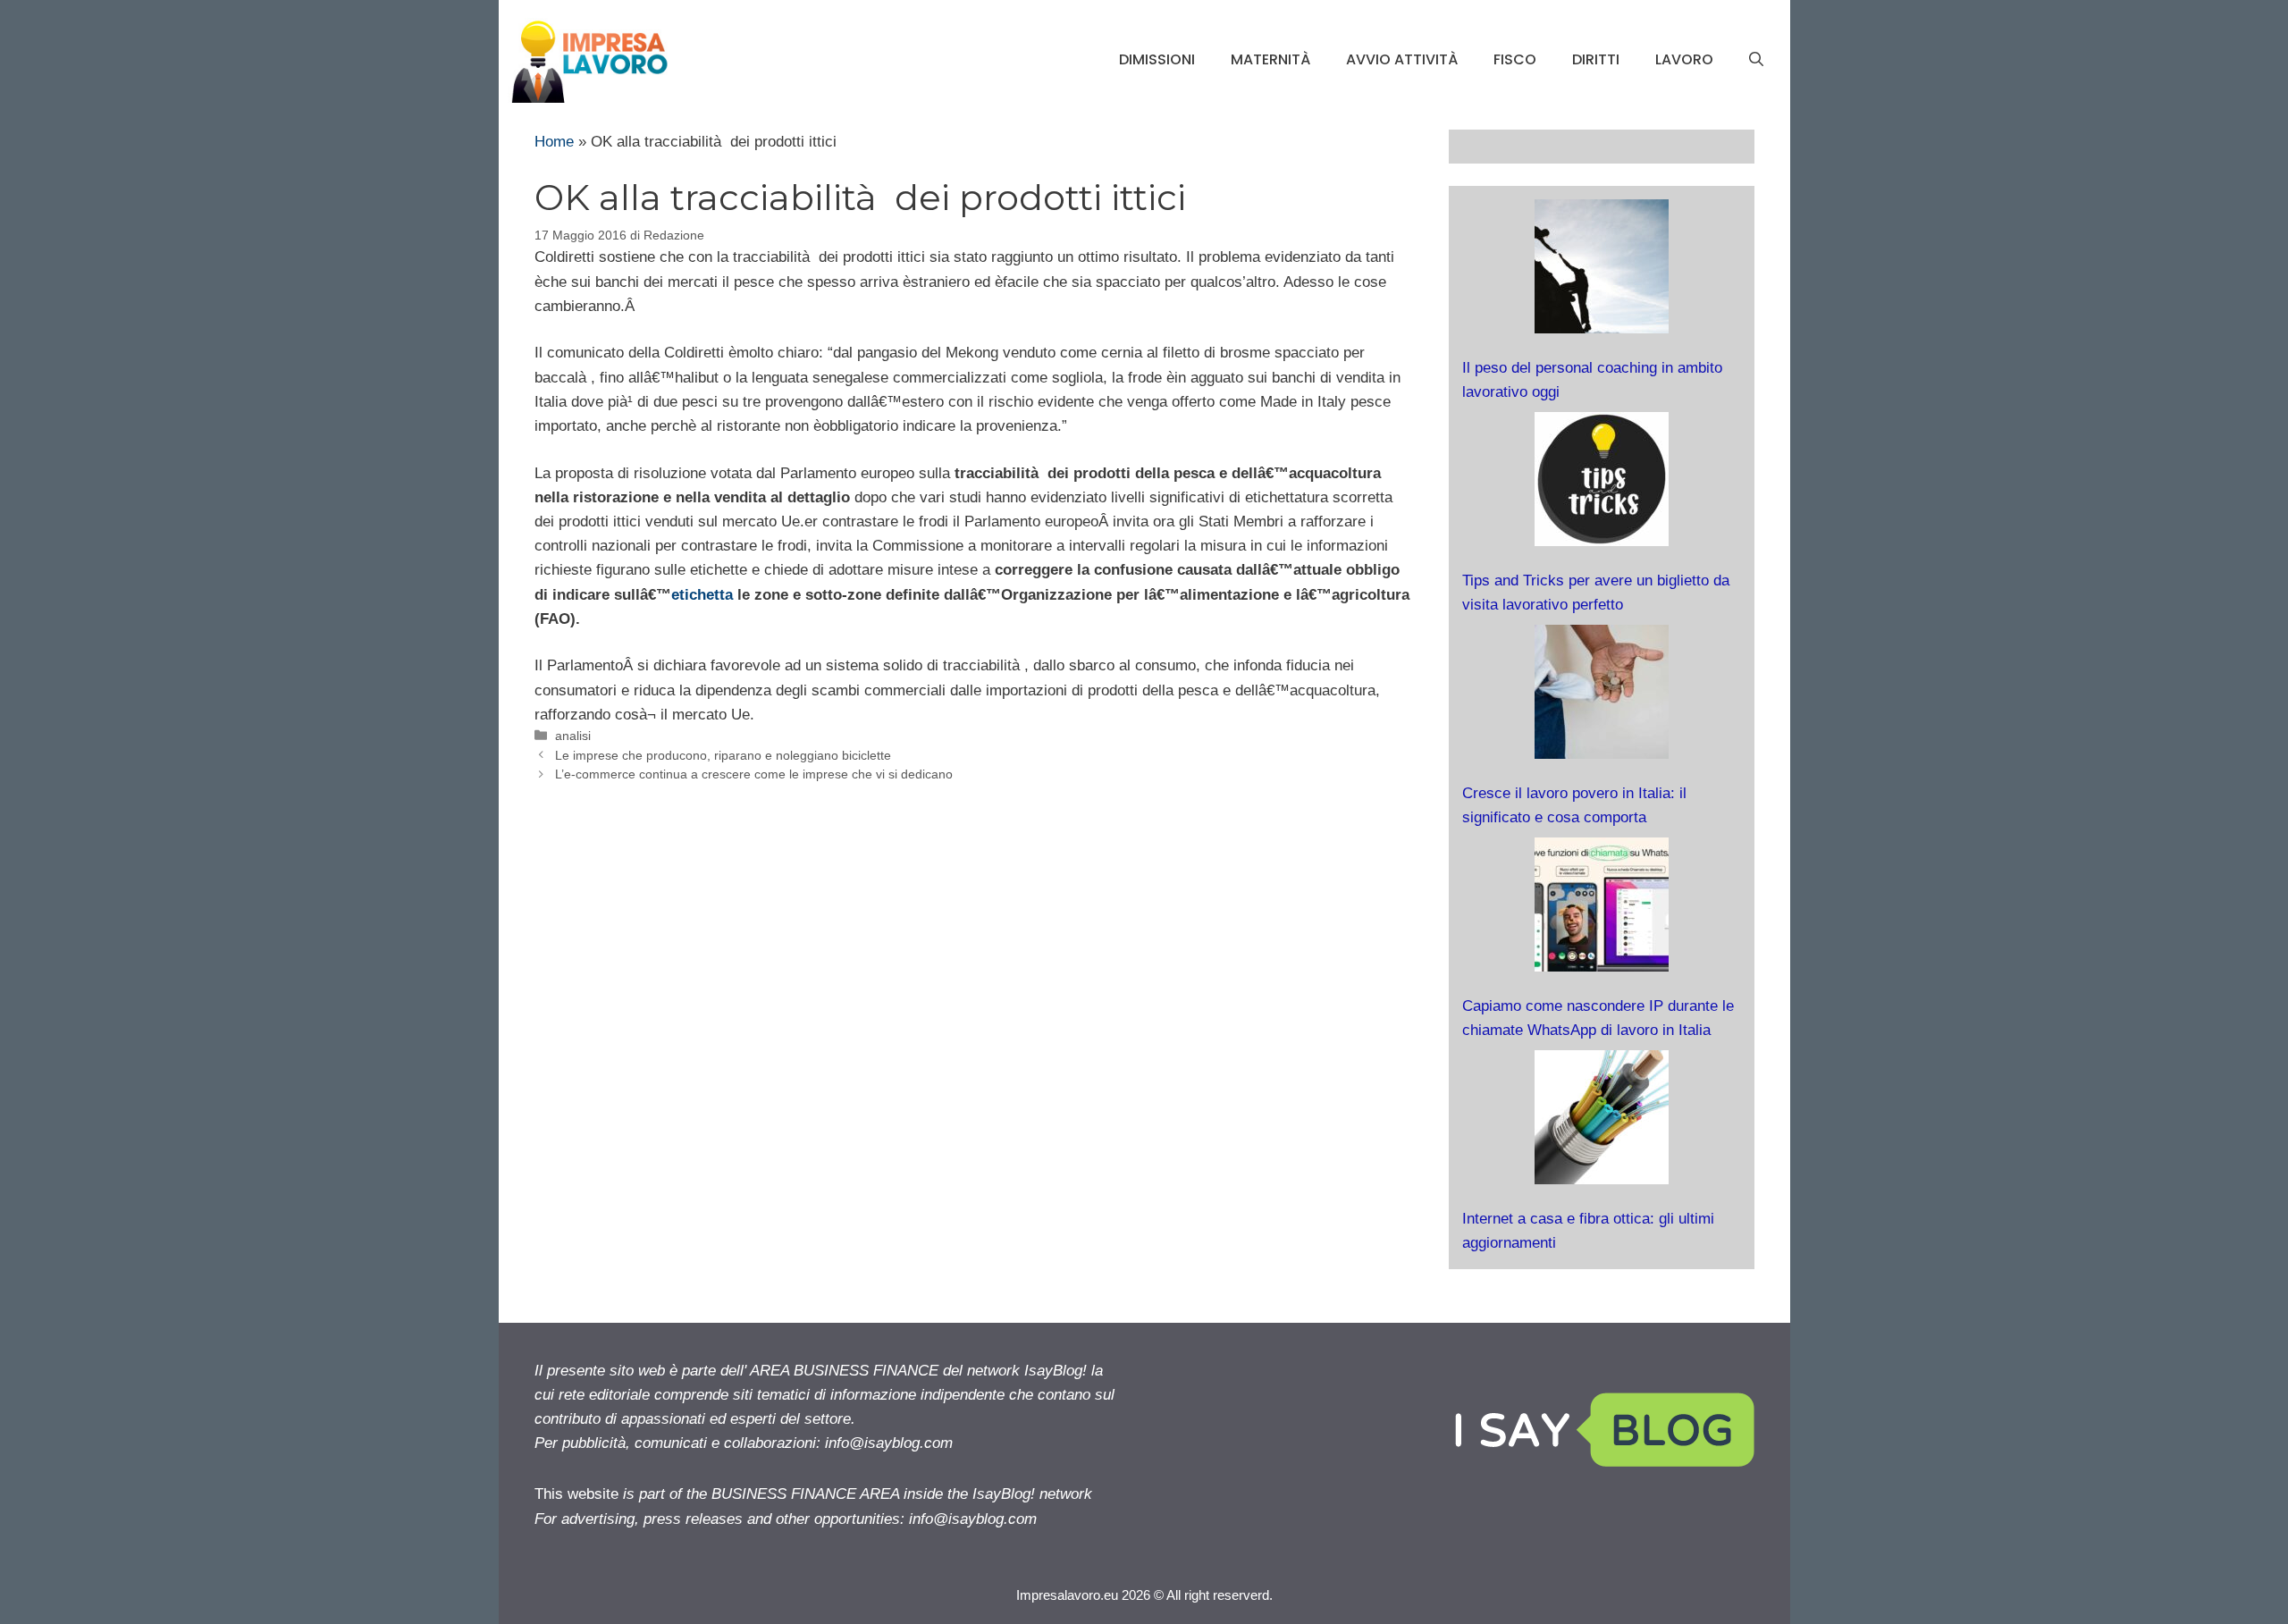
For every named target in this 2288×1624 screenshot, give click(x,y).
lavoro (1684, 59)
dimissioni (1157, 59)
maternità (1270, 59)
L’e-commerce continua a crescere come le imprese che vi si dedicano (754, 774)
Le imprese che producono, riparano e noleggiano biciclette (723, 755)
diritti (1596, 59)
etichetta (704, 595)
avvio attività (1402, 59)
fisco (1515, 59)
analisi (573, 736)
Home (554, 142)
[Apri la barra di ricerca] (1756, 60)
